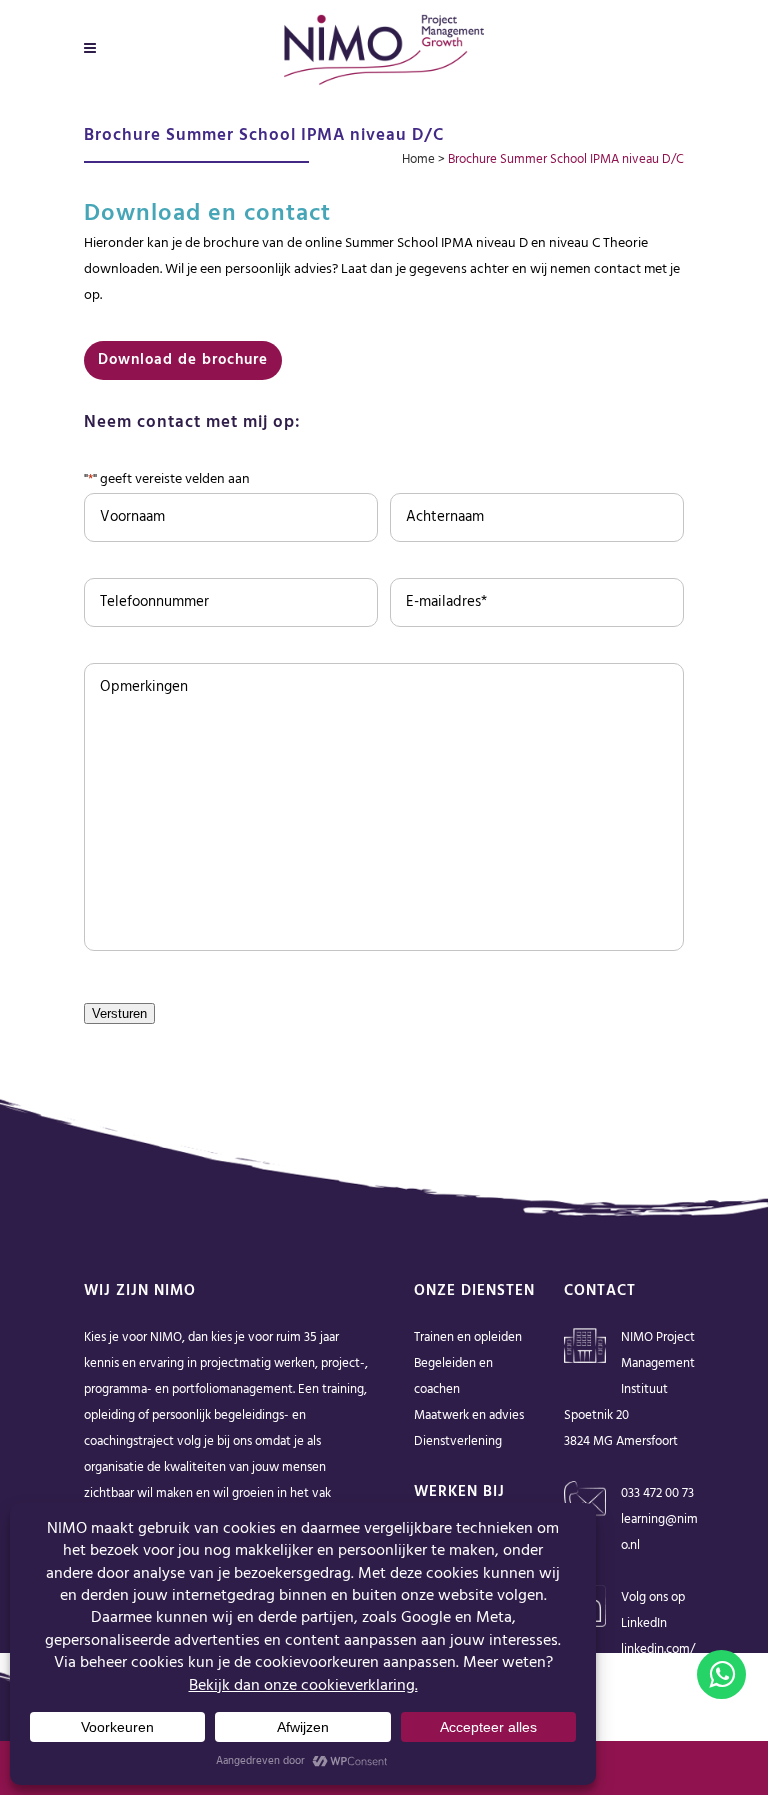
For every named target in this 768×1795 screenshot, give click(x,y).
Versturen (119, 1013)
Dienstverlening (458, 1441)
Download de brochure (183, 360)
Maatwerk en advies (469, 1415)
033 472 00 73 (657, 1493)
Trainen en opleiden (468, 1337)
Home (418, 159)
